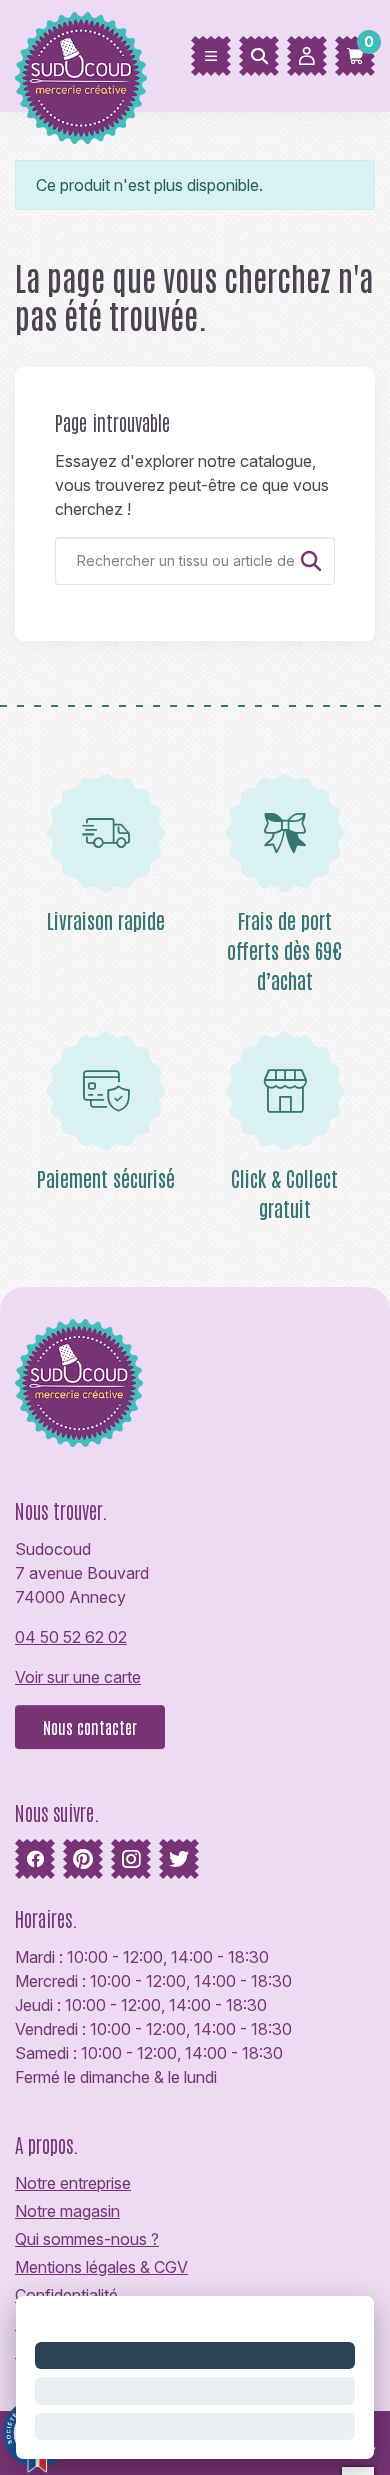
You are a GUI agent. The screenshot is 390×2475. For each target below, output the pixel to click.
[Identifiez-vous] (307, 56)
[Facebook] (35, 1859)
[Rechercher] (259, 56)
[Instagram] (131, 1859)
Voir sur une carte (78, 1677)
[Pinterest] (83, 1859)
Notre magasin (67, 2211)
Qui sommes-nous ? (87, 2239)
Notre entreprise (73, 2183)
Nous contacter (90, 1727)
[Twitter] (179, 1859)
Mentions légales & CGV (101, 2267)
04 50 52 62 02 (71, 1637)
